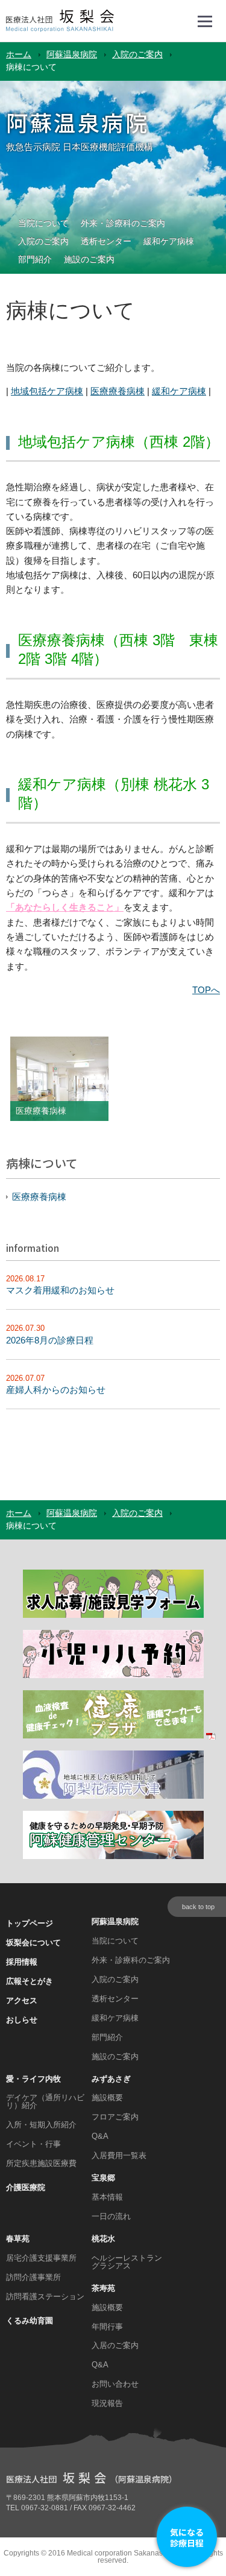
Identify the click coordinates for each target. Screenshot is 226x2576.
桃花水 (103, 2239)
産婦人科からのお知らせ (56, 1390)
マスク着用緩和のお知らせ (60, 1290)
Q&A (100, 2136)
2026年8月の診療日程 (50, 1340)
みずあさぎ (111, 2079)
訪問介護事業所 (33, 2277)
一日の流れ (111, 2216)
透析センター (106, 242)
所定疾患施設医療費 (41, 2163)
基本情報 (107, 2197)
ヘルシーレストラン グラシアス (127, 2262)
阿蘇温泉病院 (72, 55)
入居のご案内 (115, 2345)
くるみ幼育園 (30, 2321)
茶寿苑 (103, 2288)
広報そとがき (30, 1981)
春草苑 (18, 2239)
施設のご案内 (89, 260)
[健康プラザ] (119, 1736)
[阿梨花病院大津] (113, 1797)
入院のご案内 (137, 55)
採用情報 (22, 1962)
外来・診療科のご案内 (123, 224)
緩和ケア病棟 (169, 242)
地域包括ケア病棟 (47, 391)
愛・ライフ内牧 (33, 2079)
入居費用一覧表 (119, 2155)
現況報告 (107, 2403)
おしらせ (22, 2020)
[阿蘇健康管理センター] (113, 1857)
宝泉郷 (103, 2178)
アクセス (22, 2000)
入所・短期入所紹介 (41, 2125)
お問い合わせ (115, 2384)
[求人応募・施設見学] (113, 1616)
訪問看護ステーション (45, 2297)
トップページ (30, 1923)
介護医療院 (26, 2187)
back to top (198, 1907)
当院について (43, 224)
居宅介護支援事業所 (41, 2258)
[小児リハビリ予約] (113, 1676)
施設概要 (107, 2098)
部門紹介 (35, 260)
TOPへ (206, 990)
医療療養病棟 (118, 391)
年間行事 (107, 2327)
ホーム (19, 55)
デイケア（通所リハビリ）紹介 (45, 2101)
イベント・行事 (33, 2144)
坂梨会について (33, 1943)
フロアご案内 (115, 2117)
